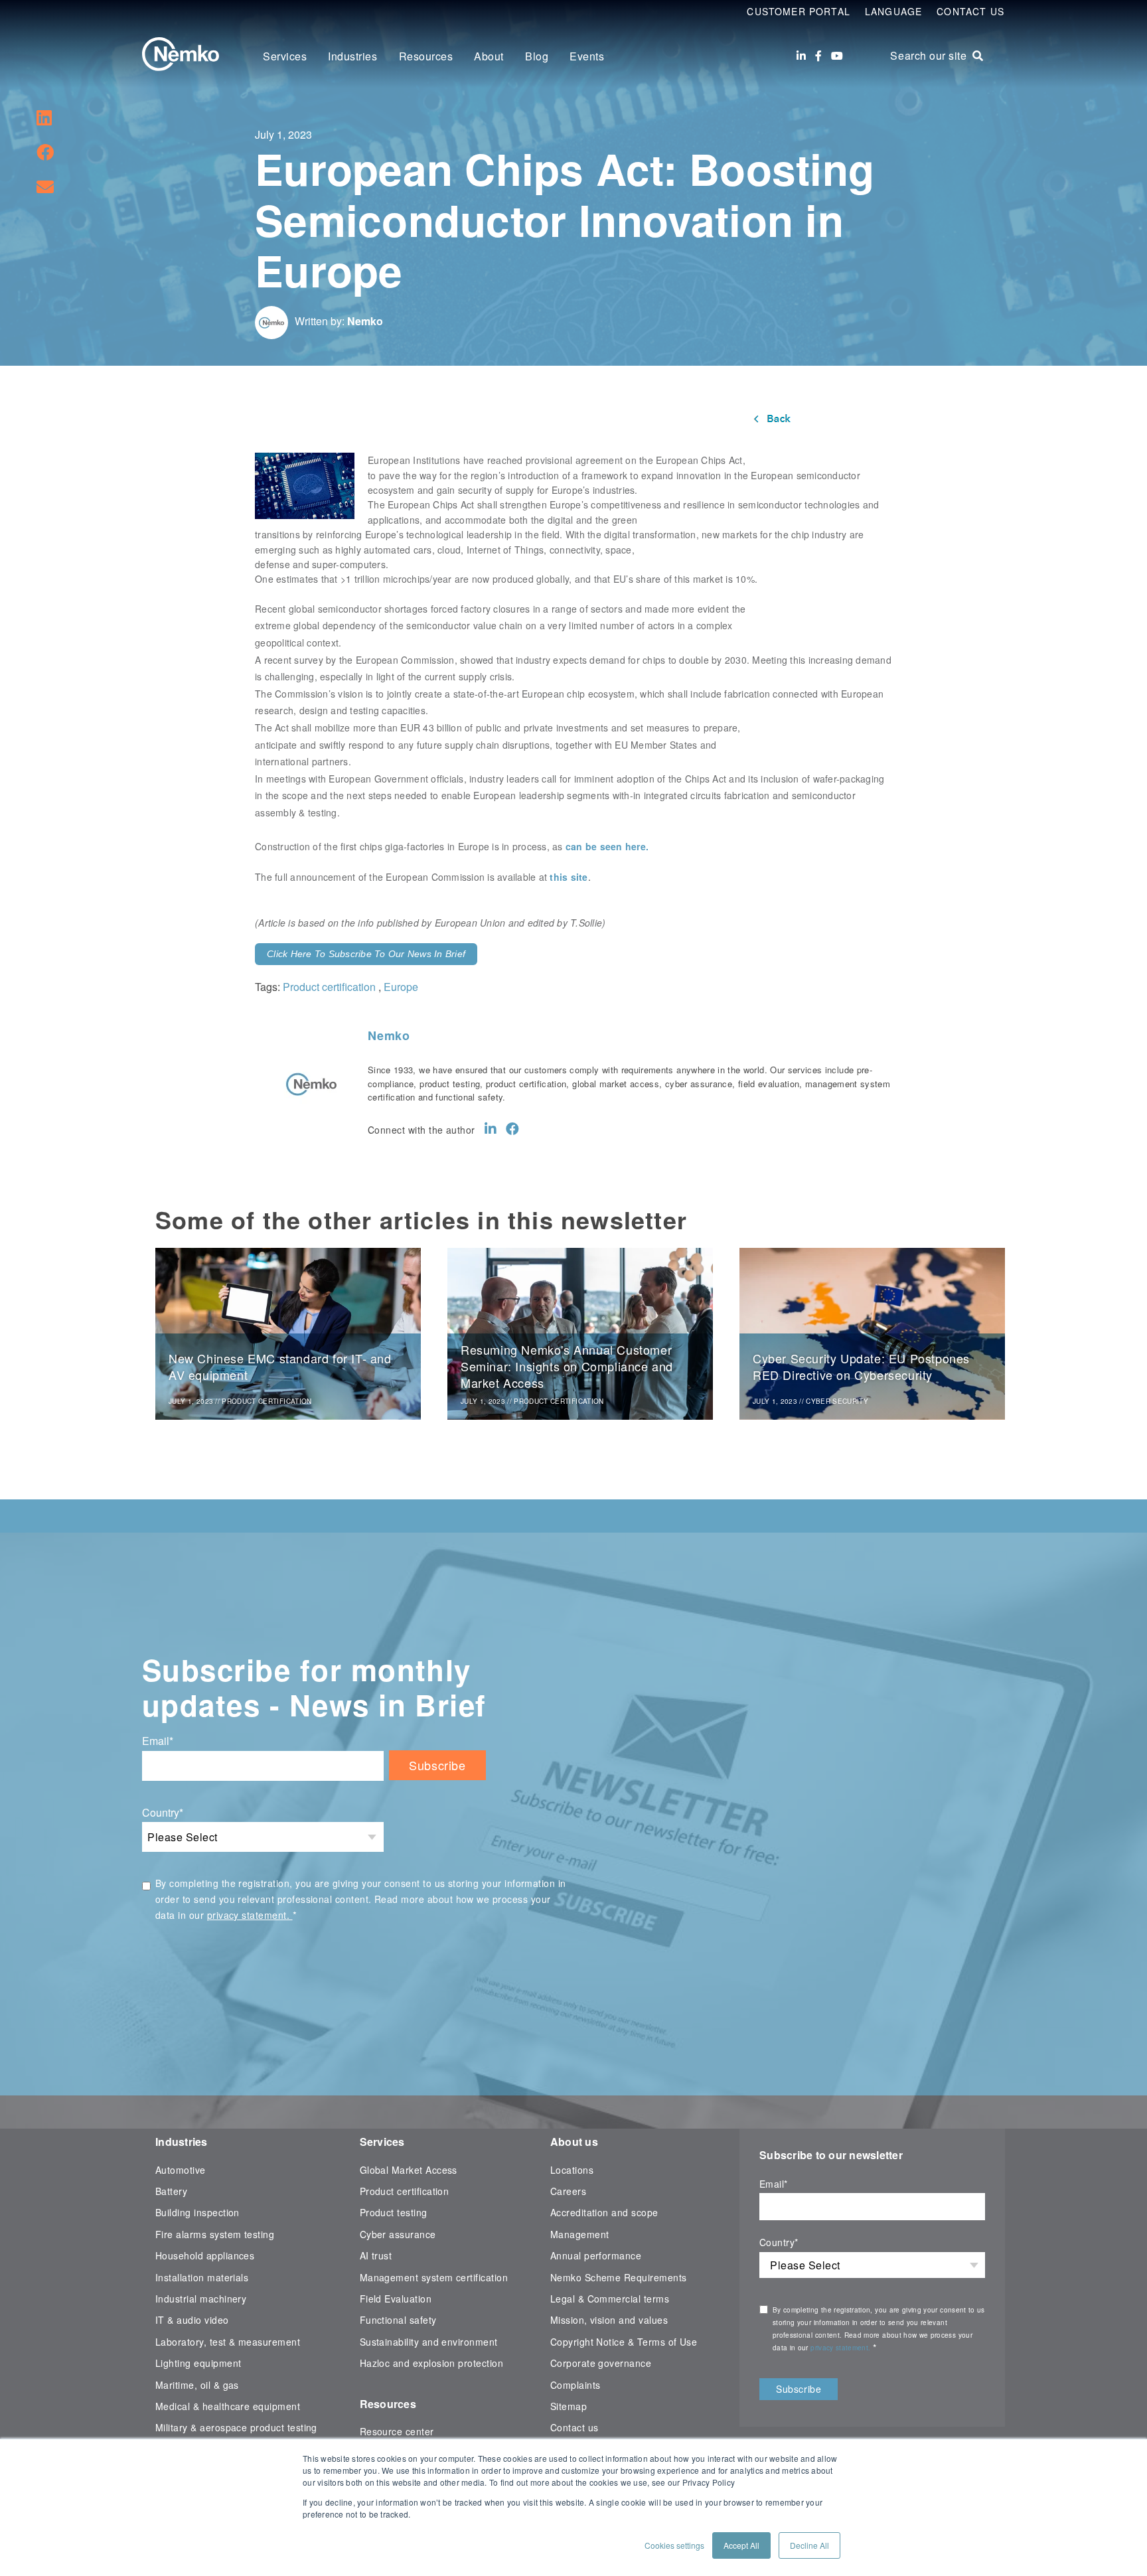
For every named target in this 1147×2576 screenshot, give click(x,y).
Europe (401, 987)
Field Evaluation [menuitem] (396, 2299)
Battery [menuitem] (171, 2191)
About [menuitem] (489, 56)
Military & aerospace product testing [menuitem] (236, 2427)
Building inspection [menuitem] (197, 2212)
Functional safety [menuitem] (398, 2320)
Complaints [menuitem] (575, 2385)
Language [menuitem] (893, 11)
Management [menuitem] (580, 2234)
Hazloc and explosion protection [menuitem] (432, 2363)
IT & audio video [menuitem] (192, 2320)
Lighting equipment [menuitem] (198, 2363)
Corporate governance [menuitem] (601, 2363)
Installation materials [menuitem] (202, 2277)
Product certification (329, 987)
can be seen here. (607, 846)
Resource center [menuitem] (397, 2431)
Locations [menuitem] (572, 2170)
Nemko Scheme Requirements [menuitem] (619, 2277)
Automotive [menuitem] (181, 2170)
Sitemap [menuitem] (569, 2406)
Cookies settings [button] (674, 2545)
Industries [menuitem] (352, 56)
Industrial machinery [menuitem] (201, 2299)
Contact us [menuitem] (574, 2427)
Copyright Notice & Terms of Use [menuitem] (624, 2342)
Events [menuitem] (587, 56)
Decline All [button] (809, 2545)
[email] (45, 186)
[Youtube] (837, 56)
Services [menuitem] (285, 56)
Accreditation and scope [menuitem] (604, 2212)
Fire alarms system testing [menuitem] (215, 2234)
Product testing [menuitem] (394, 2212)
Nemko (365, 321)
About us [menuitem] (574, 2142)
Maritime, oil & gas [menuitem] (197, 2385)
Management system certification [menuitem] (434, 2277)
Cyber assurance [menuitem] (398, 2234)
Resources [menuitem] (426, 56)
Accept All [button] (741, 2545)
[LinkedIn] (801, 56)
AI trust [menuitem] (376, 2255)
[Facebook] (818, 56)
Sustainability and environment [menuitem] (429, 2342)
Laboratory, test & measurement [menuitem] (228, 2342)
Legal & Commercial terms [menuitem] (610, 2299)
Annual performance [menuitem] (596, 2255)
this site (569, 877)
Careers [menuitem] (568, 2191)
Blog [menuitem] (537, 56)
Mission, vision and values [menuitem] (609, 2320)
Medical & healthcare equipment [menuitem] (228, 2406)
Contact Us (970, 11)
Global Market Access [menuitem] (409, 2170)
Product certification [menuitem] (405, 2191)
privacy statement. (250, 1915)
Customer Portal (799, 11)
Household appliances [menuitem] (205, 2255)
